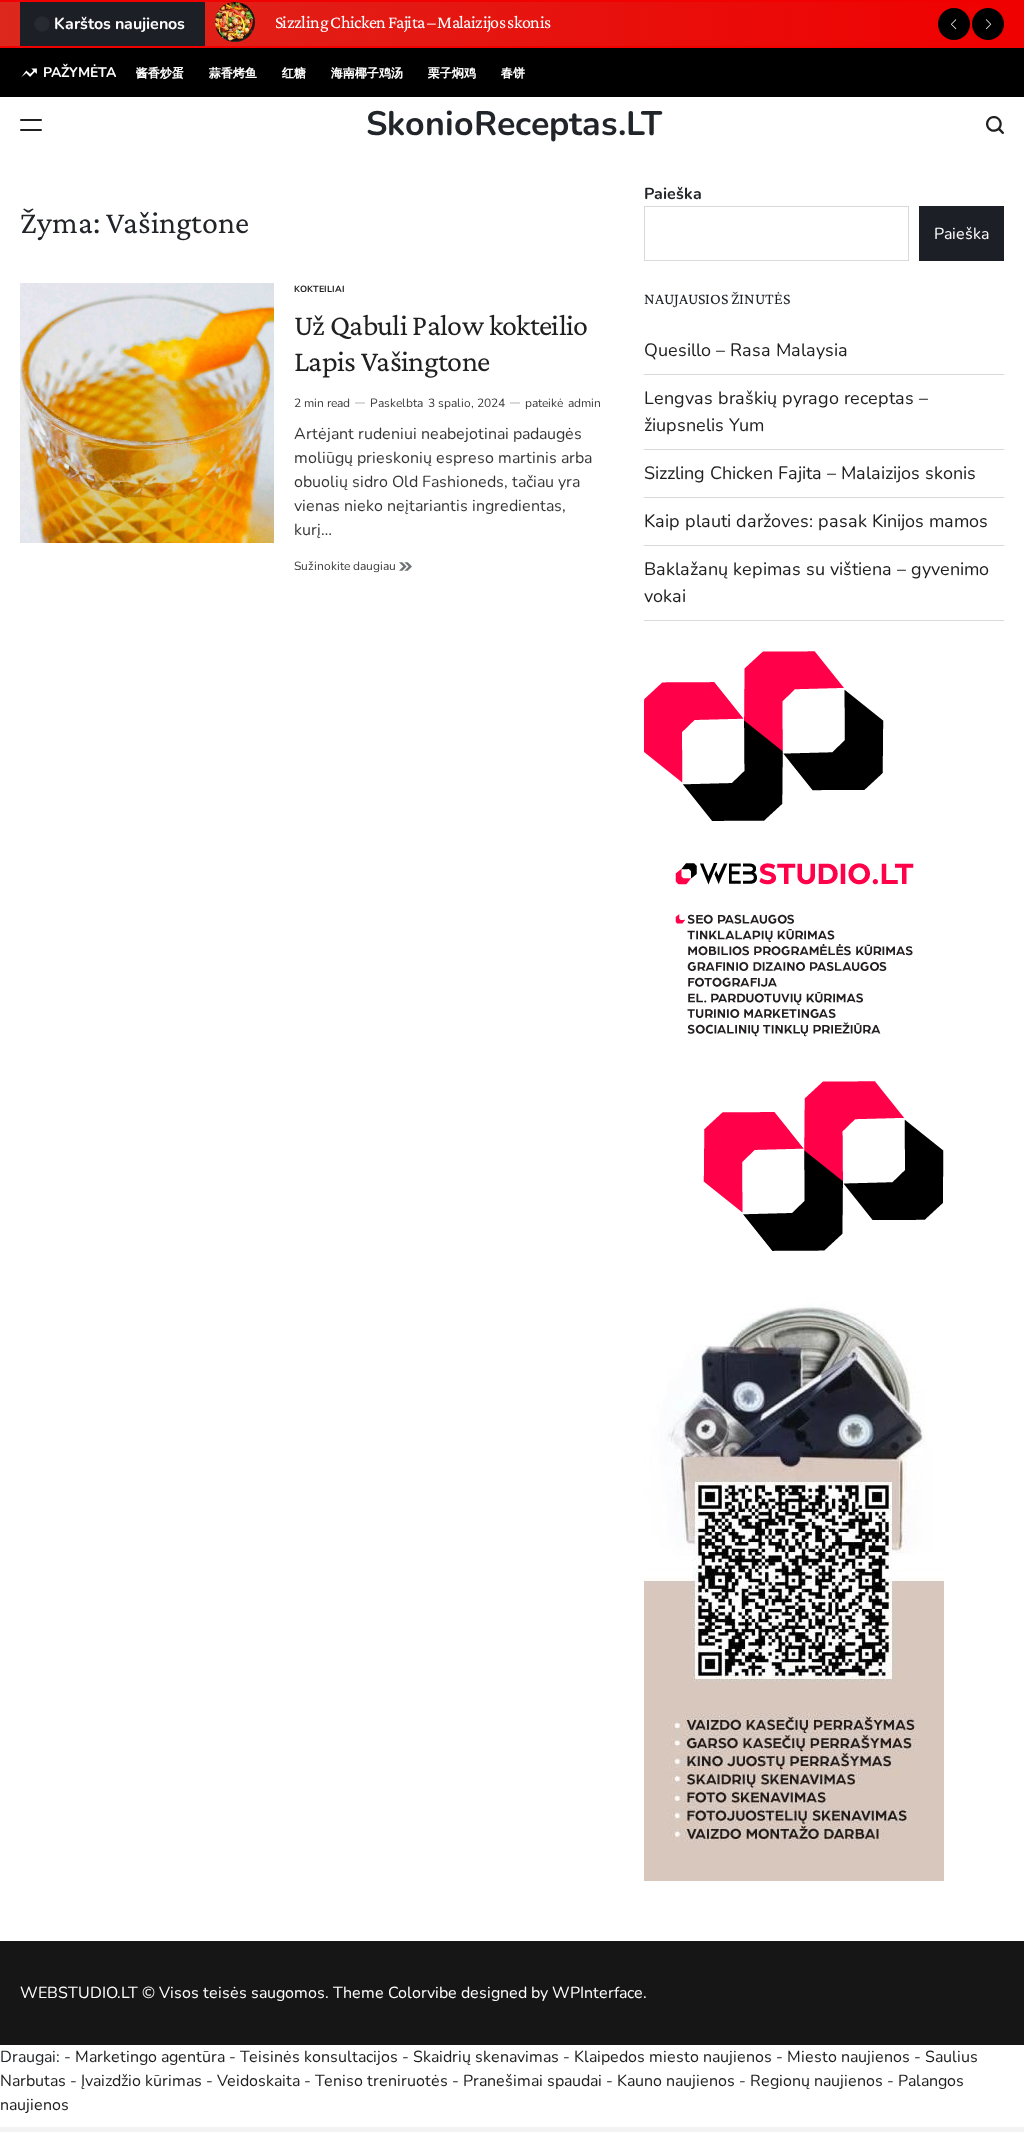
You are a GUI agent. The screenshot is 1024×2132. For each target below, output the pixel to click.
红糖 (294, 73)
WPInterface (597, 1993)
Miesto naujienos (848, 2057)
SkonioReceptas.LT (514, 124)
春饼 (513, 73)
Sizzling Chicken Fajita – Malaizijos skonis (412, 22)
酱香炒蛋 (160, 73)
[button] (954, 24)
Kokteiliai (319, 289)
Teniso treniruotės (381, 2081)
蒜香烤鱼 (233, 73)
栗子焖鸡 (452, 73)
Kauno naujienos (676, 2081)
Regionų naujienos (816, 2081)
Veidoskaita (258, 2081)
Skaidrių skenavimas (486, 2057)
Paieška (673, 194)
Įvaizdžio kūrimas (141, 2081)
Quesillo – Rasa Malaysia (746, 350)
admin (584, 403)
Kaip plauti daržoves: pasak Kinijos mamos (816, 521)
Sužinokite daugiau (353, 566)
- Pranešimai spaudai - (534, 2081)
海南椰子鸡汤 (367, 73)
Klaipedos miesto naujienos (673, 2057)
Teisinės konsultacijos (319, 2057)
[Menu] (31, 125)
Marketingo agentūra (150, 2057)
